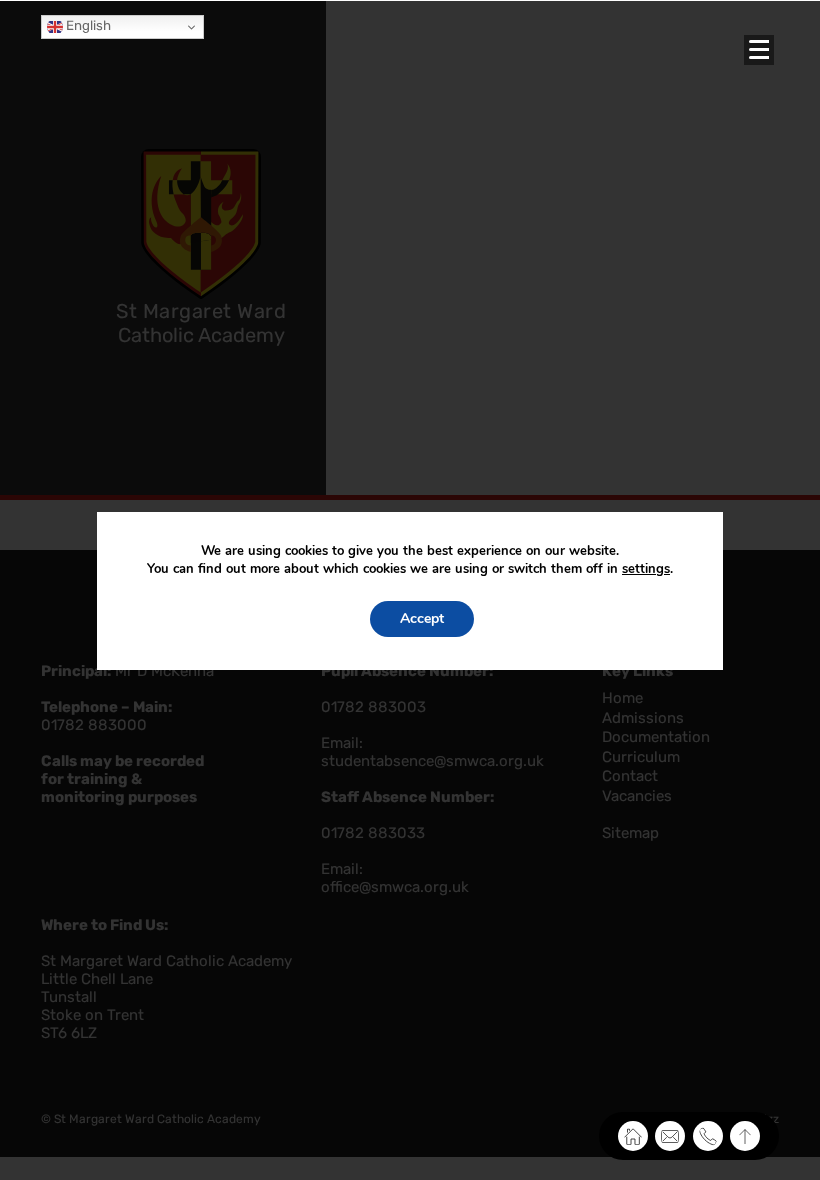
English (87, 25)
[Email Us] (670, 1136)
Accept (422, 618)
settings (646, 569)
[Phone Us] (708, 1136)
